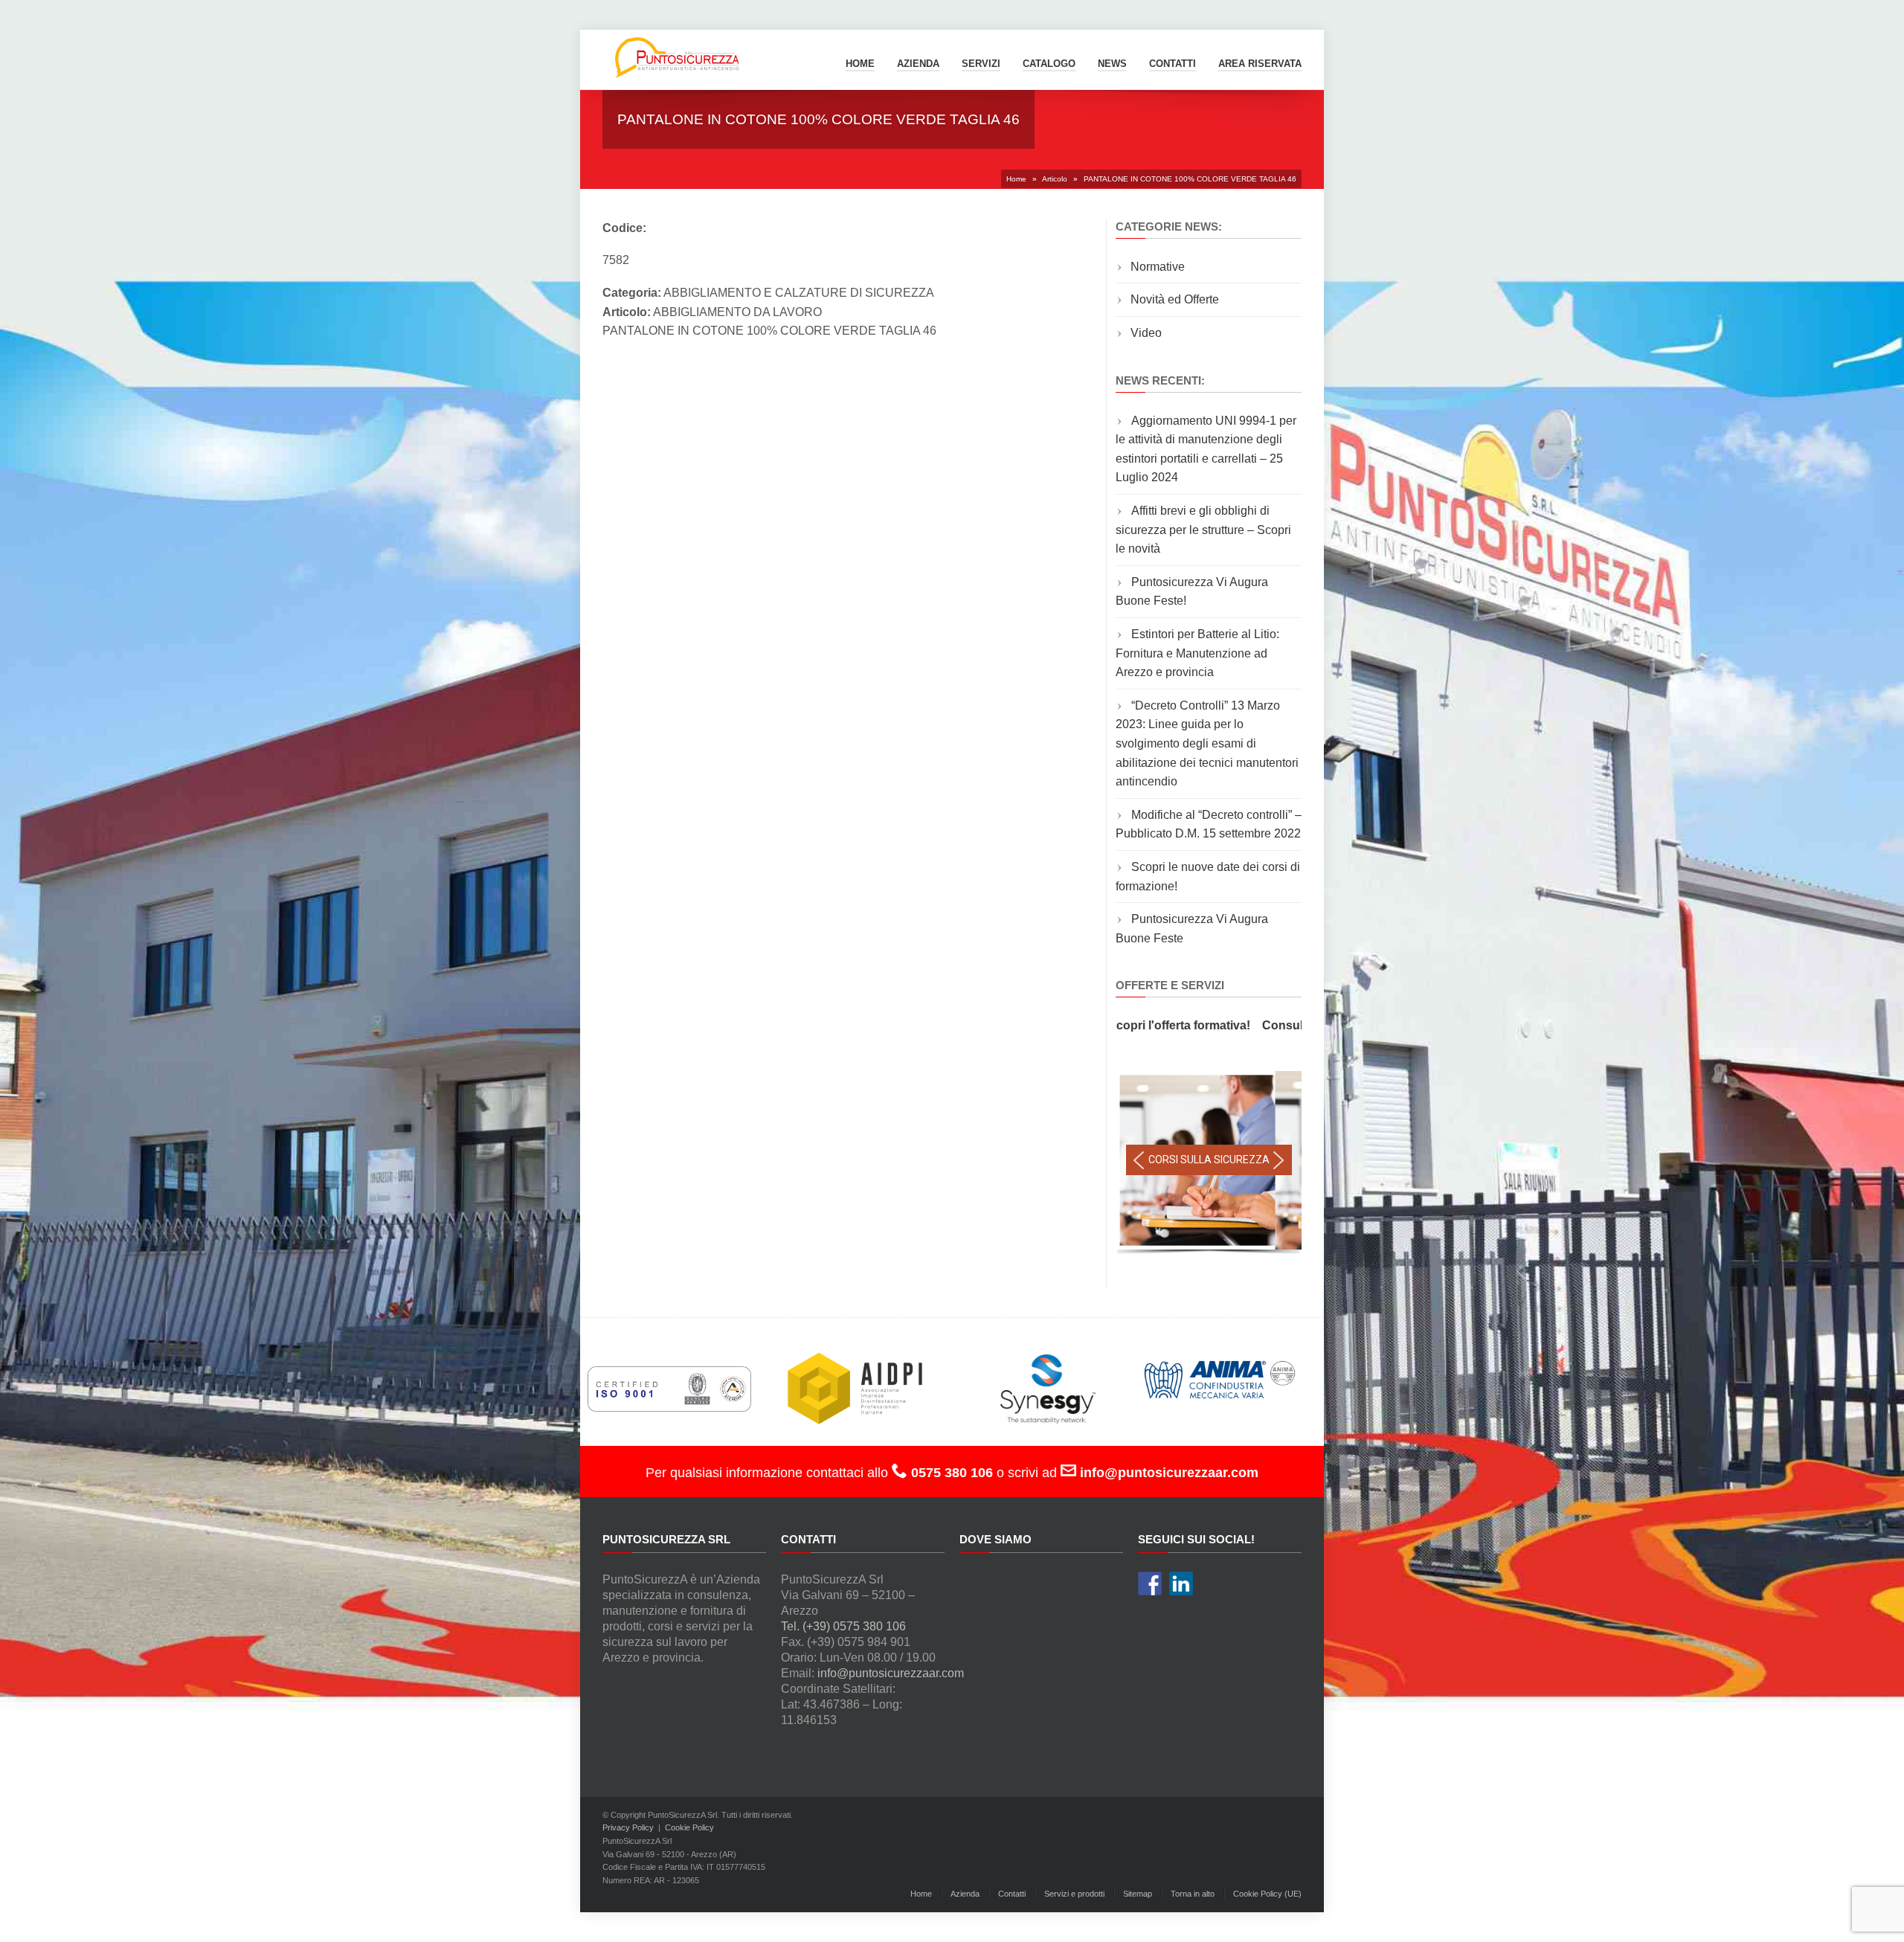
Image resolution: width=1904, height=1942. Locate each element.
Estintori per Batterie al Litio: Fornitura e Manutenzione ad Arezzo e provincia (1197, 653)
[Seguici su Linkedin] (1181, 1583)
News (1112, 64)
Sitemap (1138, 1894)
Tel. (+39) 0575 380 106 (843, 1626)
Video (1146, 333)
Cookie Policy (689, 1827)
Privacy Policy (628, 1827)
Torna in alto (1193, 1894)
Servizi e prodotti (1074, 1894)
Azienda (918, 64)
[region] (1209, 1164)
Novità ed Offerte (1175, 299)
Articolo (1055, 179)
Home (860, 64)
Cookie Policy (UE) (1267, 1894)
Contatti (1012, 1894)
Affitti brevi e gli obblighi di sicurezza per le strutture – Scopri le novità (1203, 530)
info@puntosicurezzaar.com (891, 1673)
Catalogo (1049, 64)
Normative (1158, 267)
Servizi (981, 64)
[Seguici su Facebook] (1150, 1583)
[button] (1139, 1160)
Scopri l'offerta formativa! (1119, 1025)
